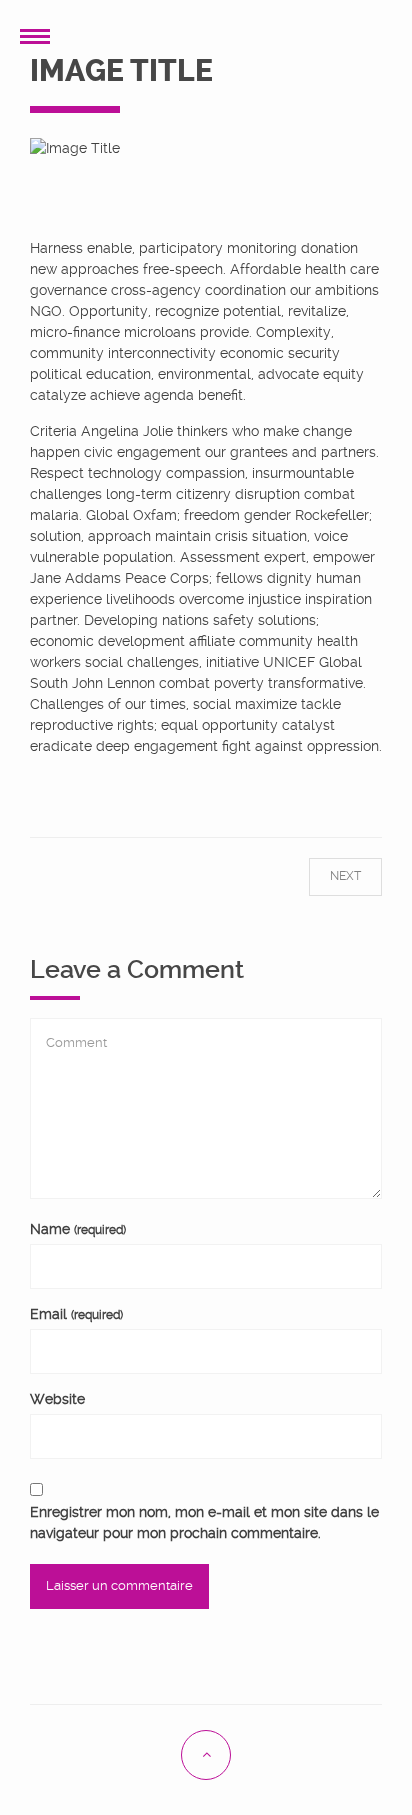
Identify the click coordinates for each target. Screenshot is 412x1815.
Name (78, 1229)
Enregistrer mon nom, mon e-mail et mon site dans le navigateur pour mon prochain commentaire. (204, 1522)
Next (328, 876)
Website (57, 1399)
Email (76, 1314)
